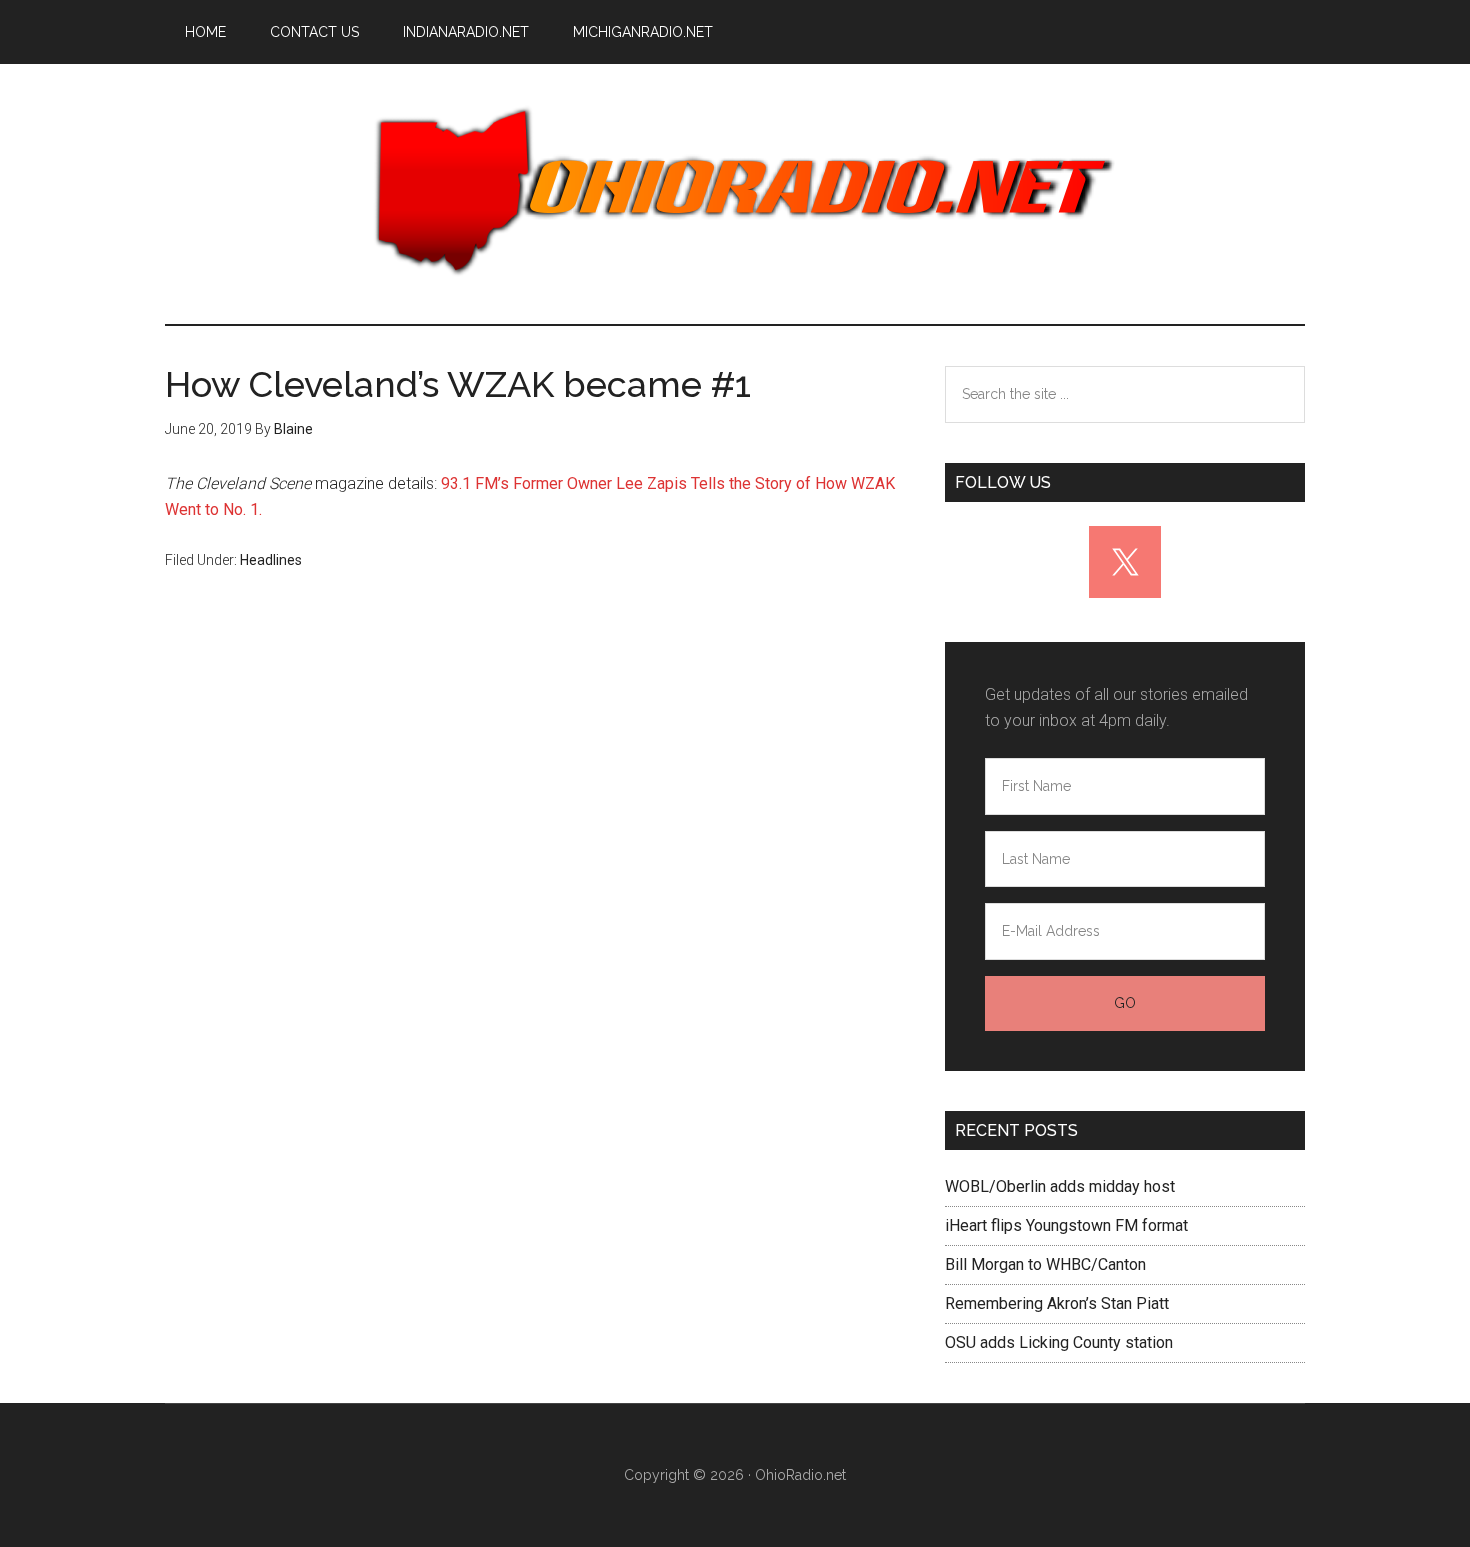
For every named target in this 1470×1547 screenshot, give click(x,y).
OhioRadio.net (735, 194)
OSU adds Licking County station (1059, 1342)
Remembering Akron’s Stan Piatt (1057, 1303)
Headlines (271, 560)
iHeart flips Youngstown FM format (1066, 1225)
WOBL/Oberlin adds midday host (1060, 1186)
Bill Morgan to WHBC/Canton (1045, 1264)
